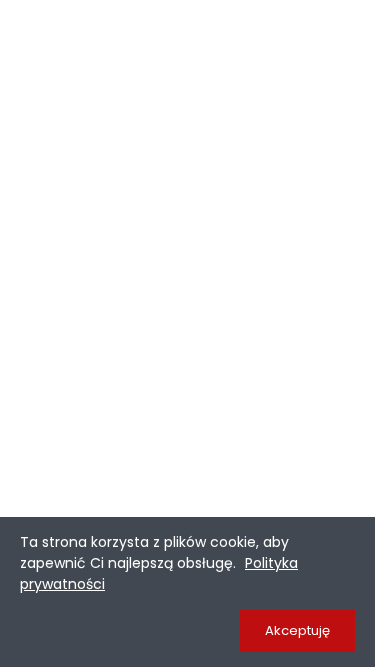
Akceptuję (297, 630)
